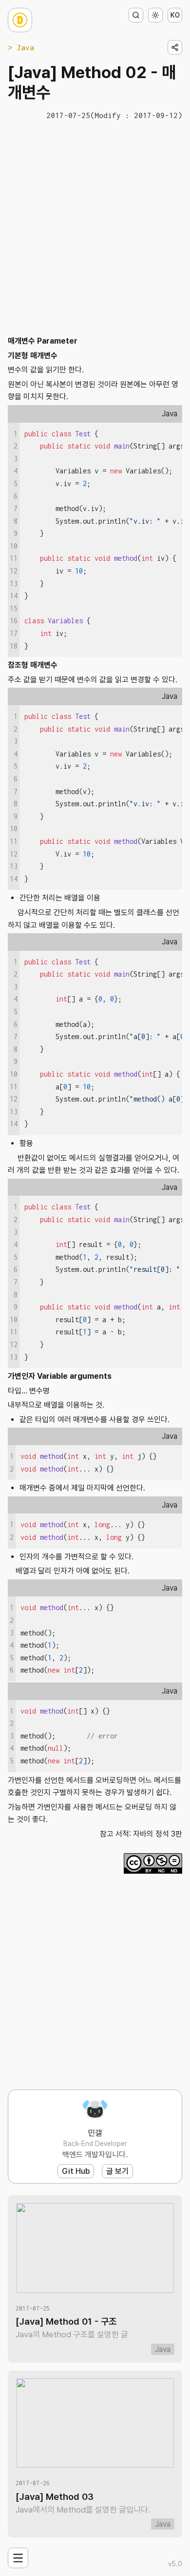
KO (175, 15)
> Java (21, 47)
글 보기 (117, 2171)
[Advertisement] (95, 227)
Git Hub (76, 2171)
